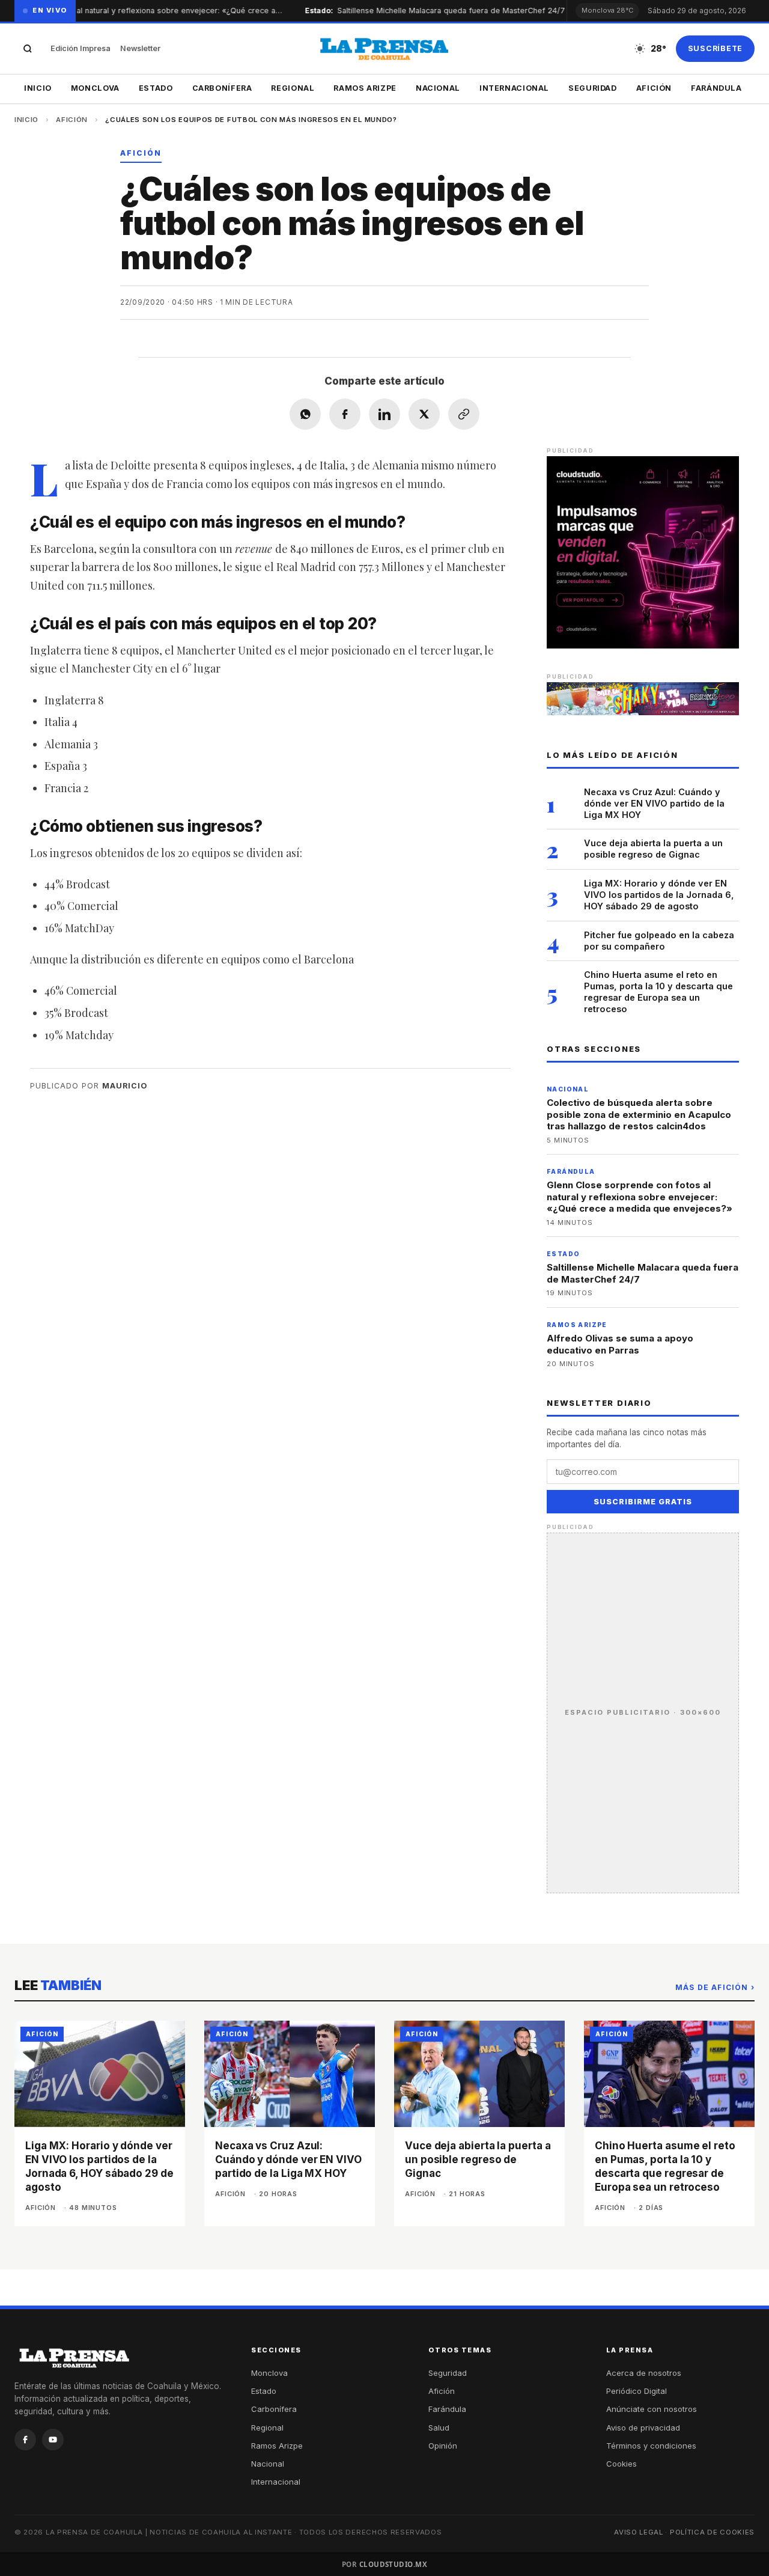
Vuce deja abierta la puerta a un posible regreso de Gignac (653, 849)
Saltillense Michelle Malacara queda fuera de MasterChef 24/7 (435, 11)
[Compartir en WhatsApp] (305, 414)
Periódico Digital (637, 2391)
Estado (156, 88)
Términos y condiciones (651, 2446)
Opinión (443, 2446)
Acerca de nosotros (644, 2373)
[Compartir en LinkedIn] (384, 414)
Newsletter (140, 48)
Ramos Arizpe (365, 88)
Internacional (514, 88)
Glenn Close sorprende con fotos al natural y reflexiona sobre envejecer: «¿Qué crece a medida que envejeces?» (640, 1197)
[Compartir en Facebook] (345, 414)
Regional (293, 88)
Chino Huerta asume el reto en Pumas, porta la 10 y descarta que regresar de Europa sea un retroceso (658, 992)
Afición (654, 88)
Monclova (95, 88)
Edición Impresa (81, 48)
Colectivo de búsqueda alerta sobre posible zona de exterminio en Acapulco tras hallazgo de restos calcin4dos (639, 1114)
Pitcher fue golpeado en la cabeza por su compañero (659, 941)
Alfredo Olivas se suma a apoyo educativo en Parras (620, 1344)
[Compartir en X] (424, 414)
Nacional (438, 88)
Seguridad (593, 88)
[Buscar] (28, 49)
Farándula (716, 88)
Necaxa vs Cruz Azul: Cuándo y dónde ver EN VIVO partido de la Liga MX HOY (654, 803)
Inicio (38, 88)
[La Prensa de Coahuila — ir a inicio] (384, 49)
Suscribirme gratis (643, 1502)
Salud (439, 2428)
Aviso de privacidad (643, 2428)
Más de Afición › (715, 1987)
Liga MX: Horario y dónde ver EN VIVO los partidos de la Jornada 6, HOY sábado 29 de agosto (659, 895)
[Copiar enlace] (464, 414)
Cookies (622, 2464)
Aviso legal (639, 2532)
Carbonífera (222, 88)
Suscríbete (716, 48)
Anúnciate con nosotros (652, 2409)
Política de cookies (712, 2532)
